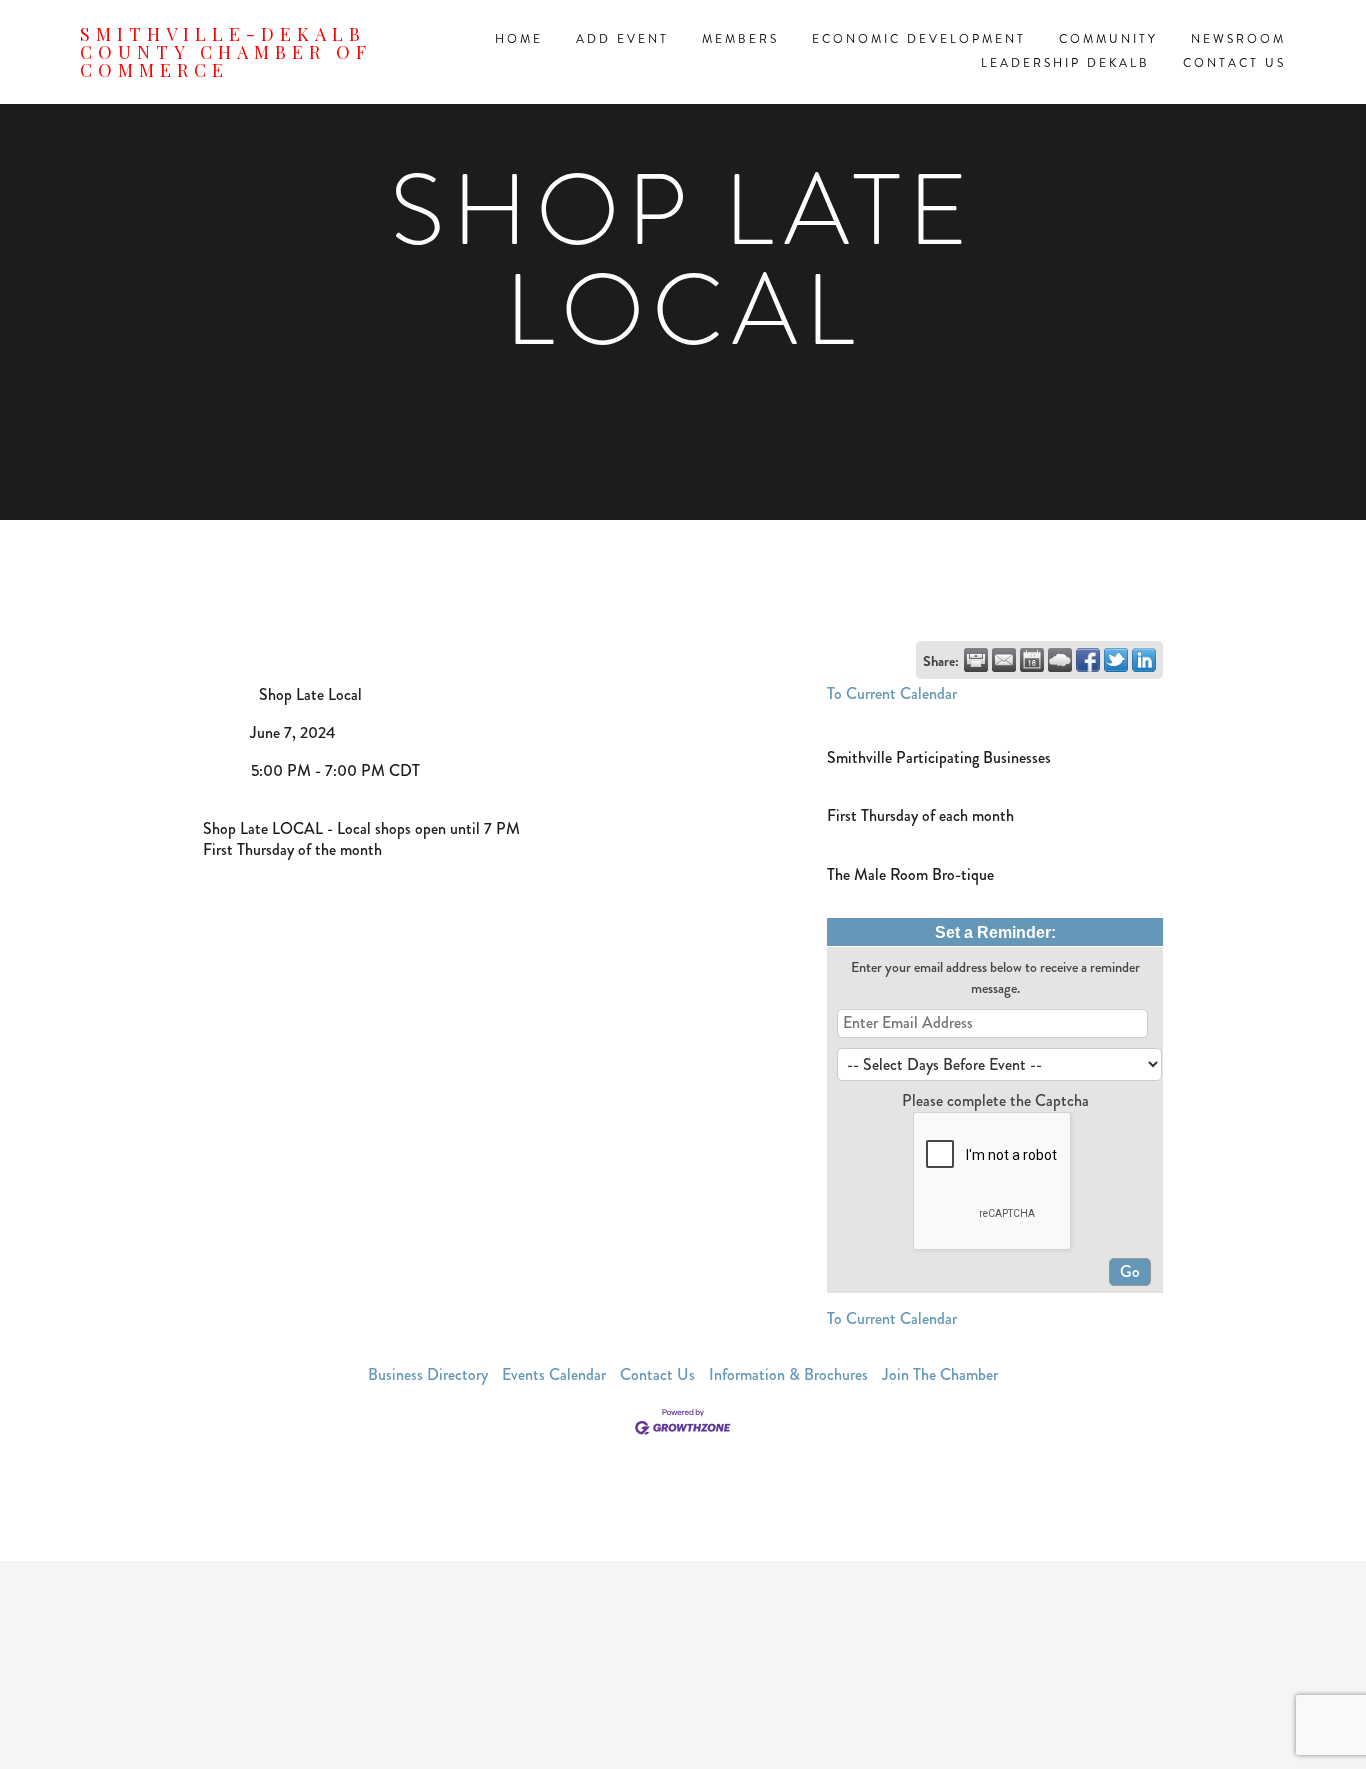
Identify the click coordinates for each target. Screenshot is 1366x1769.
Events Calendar (554, 1374)
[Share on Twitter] (1116, 660)
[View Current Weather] (1060, 660)
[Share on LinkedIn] (1144, 660)
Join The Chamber (940, 1374)
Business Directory (428, 1374)
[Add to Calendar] (1032, 660)
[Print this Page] (976, 660)
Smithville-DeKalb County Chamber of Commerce (226, 52)
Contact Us (657, 1374)
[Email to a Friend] (1004, 660)
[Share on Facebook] (1088, 660)
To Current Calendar (892, 693)
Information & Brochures (788, 1374)
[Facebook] (683, 1665)
